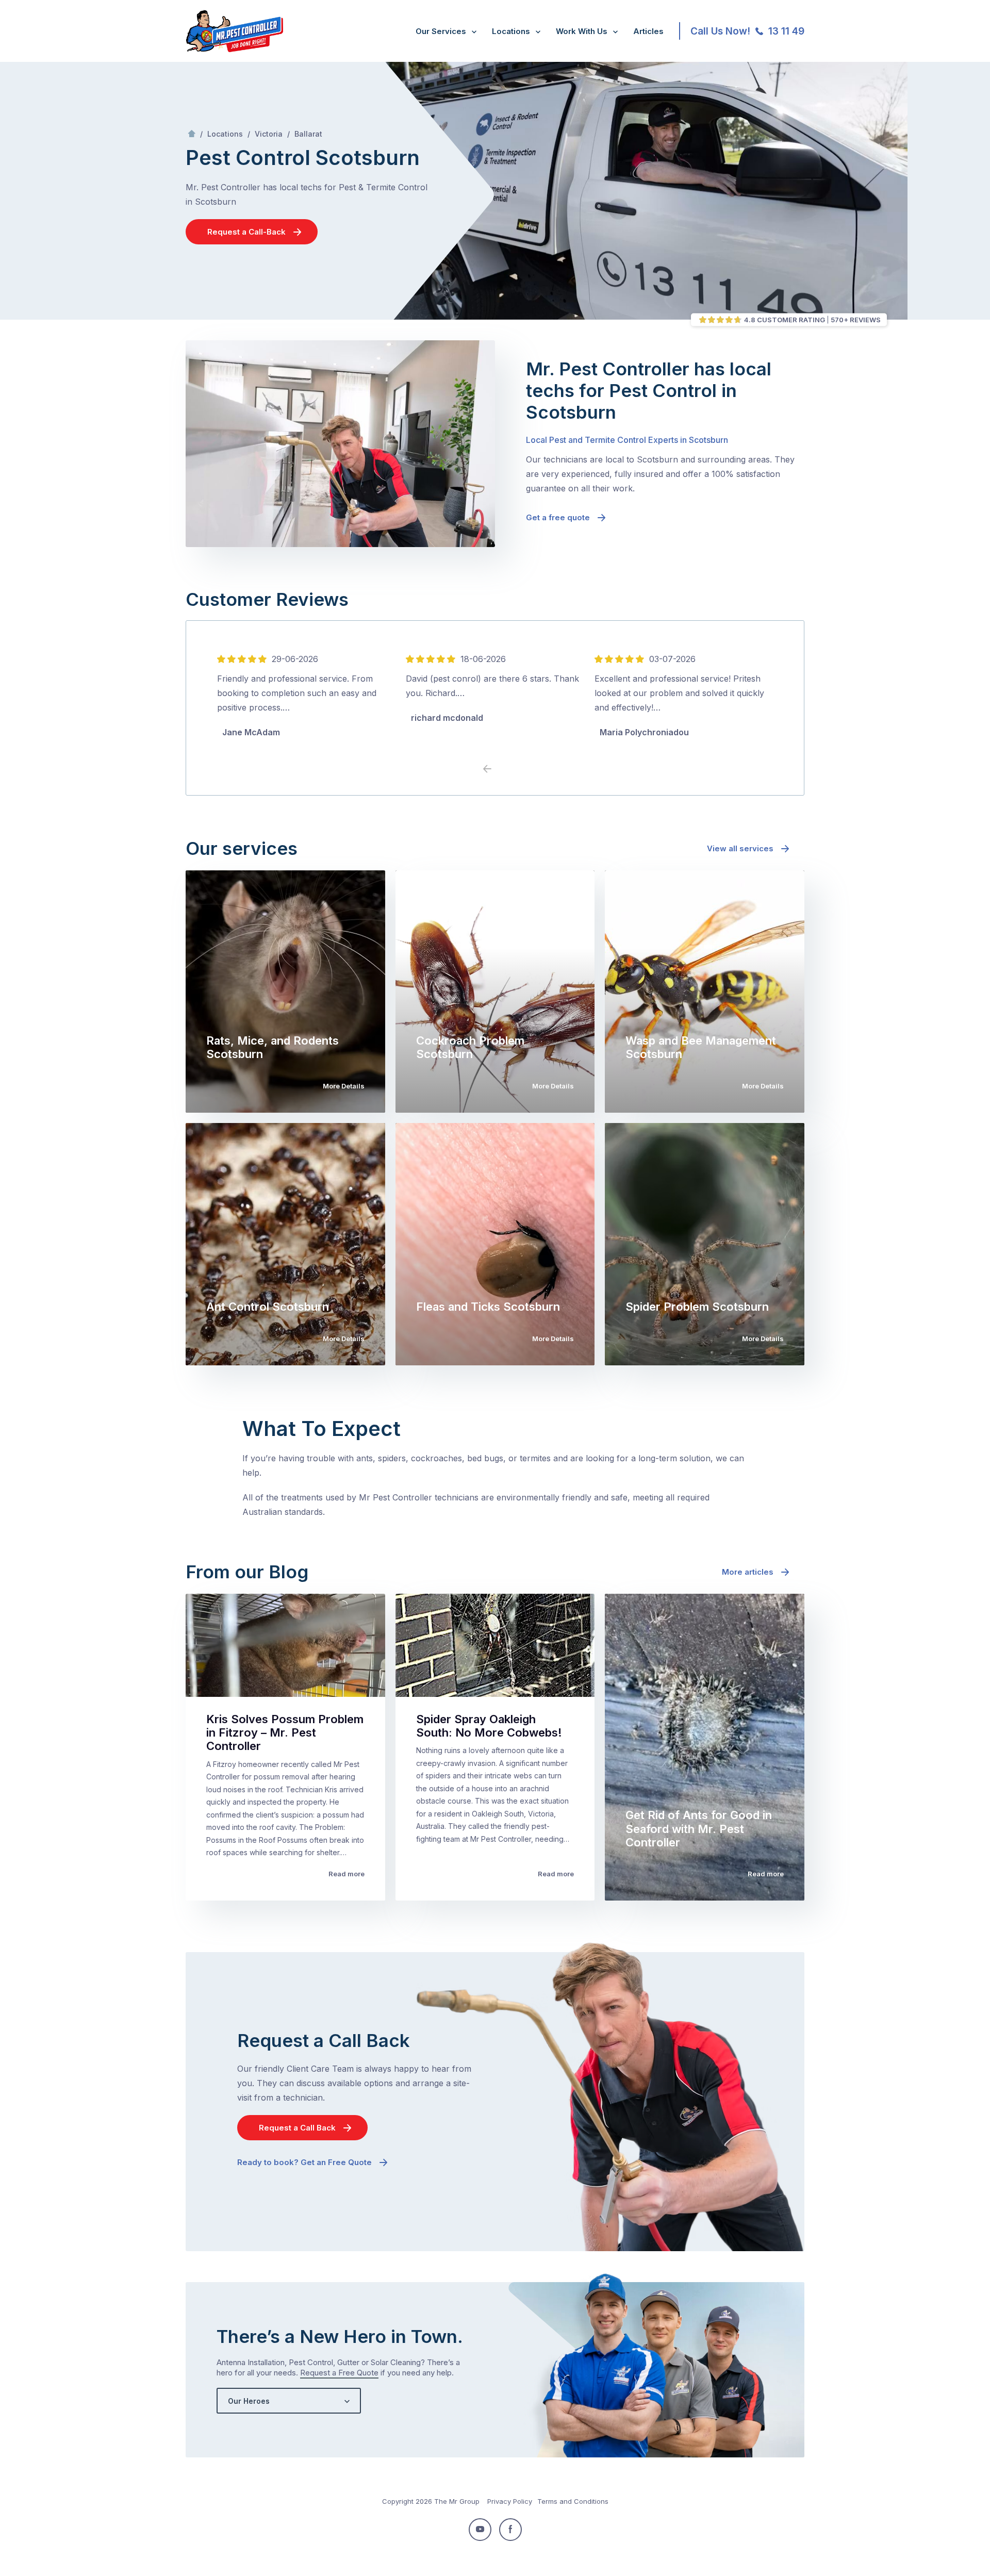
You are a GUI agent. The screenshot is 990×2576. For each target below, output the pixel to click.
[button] (503, 769)
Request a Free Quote (339, 2373)
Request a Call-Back (246, 232)
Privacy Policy (510, 2501)
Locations (511, 31)
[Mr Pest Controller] (234, 50)
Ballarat (308, 134)
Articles (648, 31)
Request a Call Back (297, 2128)
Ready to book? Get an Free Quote (304, 2162)
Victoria (269, 134)
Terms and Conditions (573, 2501)
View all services (740, 848)
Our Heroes (249, 2401)
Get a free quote (558, 517)
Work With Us (582, 31)
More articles (748, 1572)
